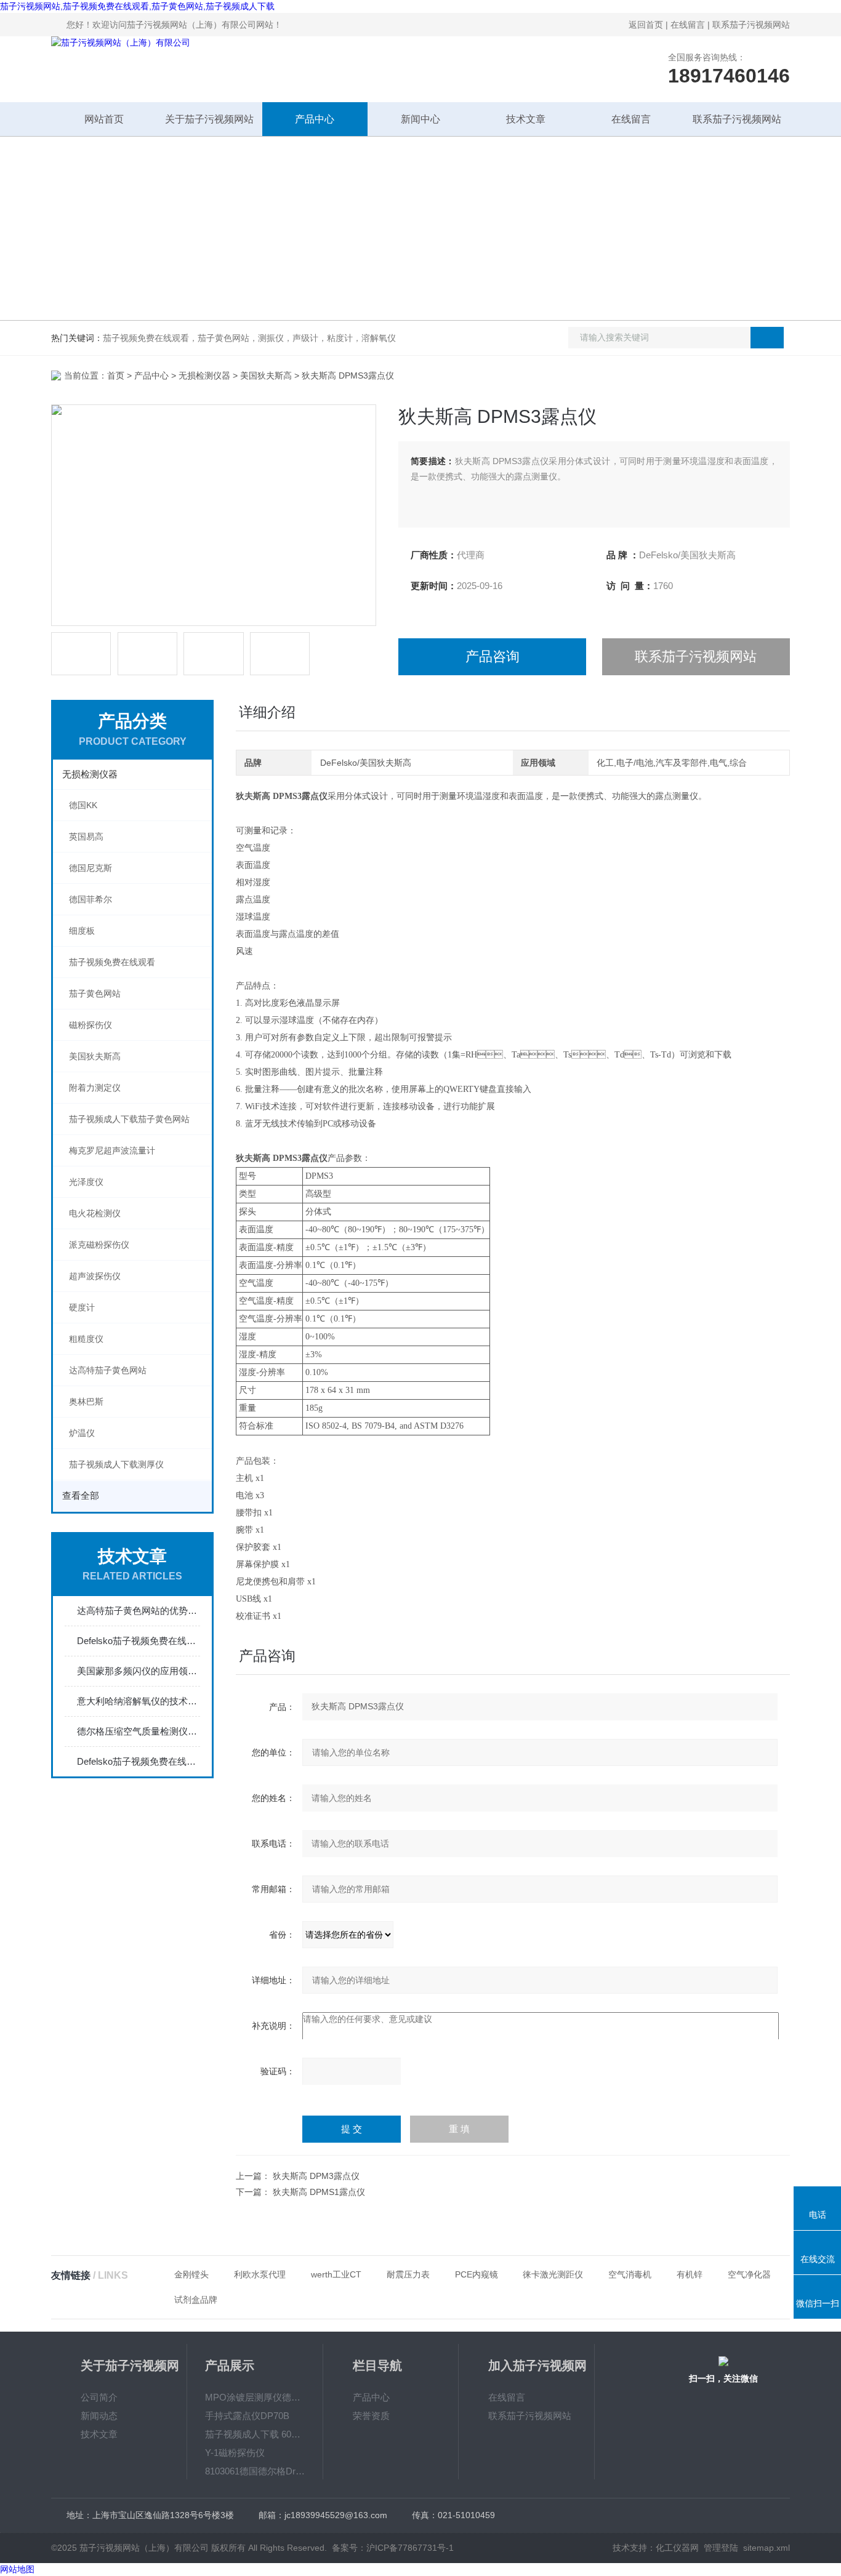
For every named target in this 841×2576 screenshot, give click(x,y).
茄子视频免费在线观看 (112, 962)
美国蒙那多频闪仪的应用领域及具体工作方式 (139, 1671)
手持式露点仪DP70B (247, 2416)
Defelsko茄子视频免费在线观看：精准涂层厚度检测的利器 (139, 1761)
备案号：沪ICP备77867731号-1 (393, 2548)
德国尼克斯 (91, 868)
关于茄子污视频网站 (209, 119)
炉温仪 (82, 1433)
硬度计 (82, 1307)
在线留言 (688, 25)
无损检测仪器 (204, 375)
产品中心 (315, 119)
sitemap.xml (767, 2548)
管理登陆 (721, 2548)
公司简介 (99, 2397)
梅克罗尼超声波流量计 (112, 1150)
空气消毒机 (630, 2274)
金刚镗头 (191, 2274)
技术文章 (526, 119)
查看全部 (81, 1495)
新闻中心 (420, 119)
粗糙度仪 (86, 1339)
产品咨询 (493, 656)
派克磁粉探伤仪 (99, 1245)
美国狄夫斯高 (266, 375)
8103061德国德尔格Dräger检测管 (255, 2471)
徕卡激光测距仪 (553, 2274)
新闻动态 (99, 2416)
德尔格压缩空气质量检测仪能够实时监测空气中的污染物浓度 (139, 1731)
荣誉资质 (371, 2416)
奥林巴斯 (86, 1402)
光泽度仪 (86, 1182)
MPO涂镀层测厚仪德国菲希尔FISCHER (255, 2397)
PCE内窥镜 (477, 2274)
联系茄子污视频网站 (751, 25)
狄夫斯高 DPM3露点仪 (316, 2176)
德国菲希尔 (91, 899)
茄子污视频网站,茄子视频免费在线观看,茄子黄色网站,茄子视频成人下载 (137, 6)
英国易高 (86, 837)
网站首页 (104, 119)
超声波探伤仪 (95, 1276)
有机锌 (690, 2274)
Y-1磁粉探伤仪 (235, 2453)
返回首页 (646, 25)
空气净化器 (749, 2274)
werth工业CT (336, 2274)
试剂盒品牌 (196, 2300)
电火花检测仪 (95, 1213)
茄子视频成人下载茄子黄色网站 (129, 1119)
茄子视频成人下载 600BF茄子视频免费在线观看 (255, 2434)
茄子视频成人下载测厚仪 (116, 1464)
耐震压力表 (408, 2274)
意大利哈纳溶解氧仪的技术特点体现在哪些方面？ (139, 1701)
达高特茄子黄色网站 (108, 1370)
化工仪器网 (677, 2548)
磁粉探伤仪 (91, 1025)
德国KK (83, 805)
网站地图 (17, 2569)
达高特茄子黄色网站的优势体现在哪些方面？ (139, 1611)
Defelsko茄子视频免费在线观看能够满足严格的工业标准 (139, 1641)
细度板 (82, 931)
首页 (116, 375)
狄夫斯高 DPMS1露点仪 (319, 2192)
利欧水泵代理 (260, 2274)
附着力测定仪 (95, 1088)
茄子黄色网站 (95, 993)
